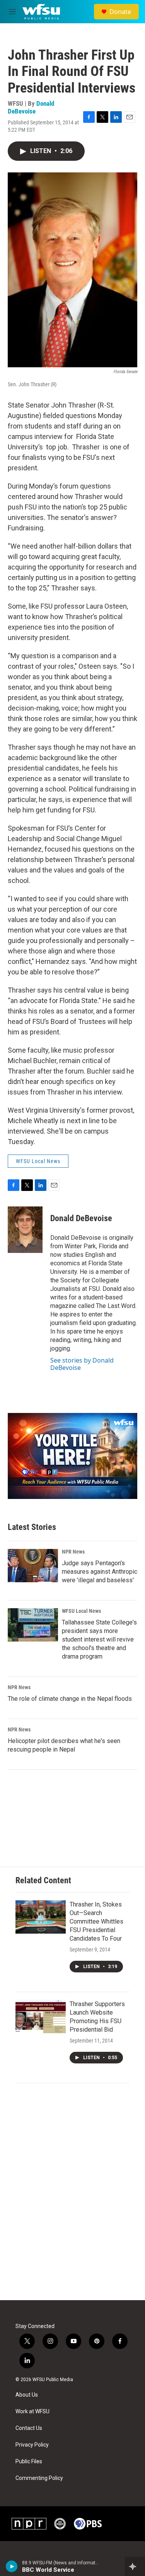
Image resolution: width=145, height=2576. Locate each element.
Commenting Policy (39, 2478)
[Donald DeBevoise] (25, 1230)
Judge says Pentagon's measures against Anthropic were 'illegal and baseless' (100, 1572)
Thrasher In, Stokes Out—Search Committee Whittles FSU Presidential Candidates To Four (96, 1921)
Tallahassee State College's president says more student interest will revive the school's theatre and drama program (99, 1639)
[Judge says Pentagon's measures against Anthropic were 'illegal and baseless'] (33, 1566)
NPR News (73, 1552)
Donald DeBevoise (31, 107)
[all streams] (135, 2566)
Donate (120, 12)
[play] (12, 2566)
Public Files (29, 2462)
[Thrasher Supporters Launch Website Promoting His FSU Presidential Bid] (41, 2017)
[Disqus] (72, 2196)
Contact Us (29, 2428)
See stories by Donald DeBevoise (82, 1364)
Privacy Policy (32, 2445)
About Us (27, 2395)
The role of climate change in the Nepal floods (70, 1699)
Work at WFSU (32, 2412)
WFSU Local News (38, 1161)
